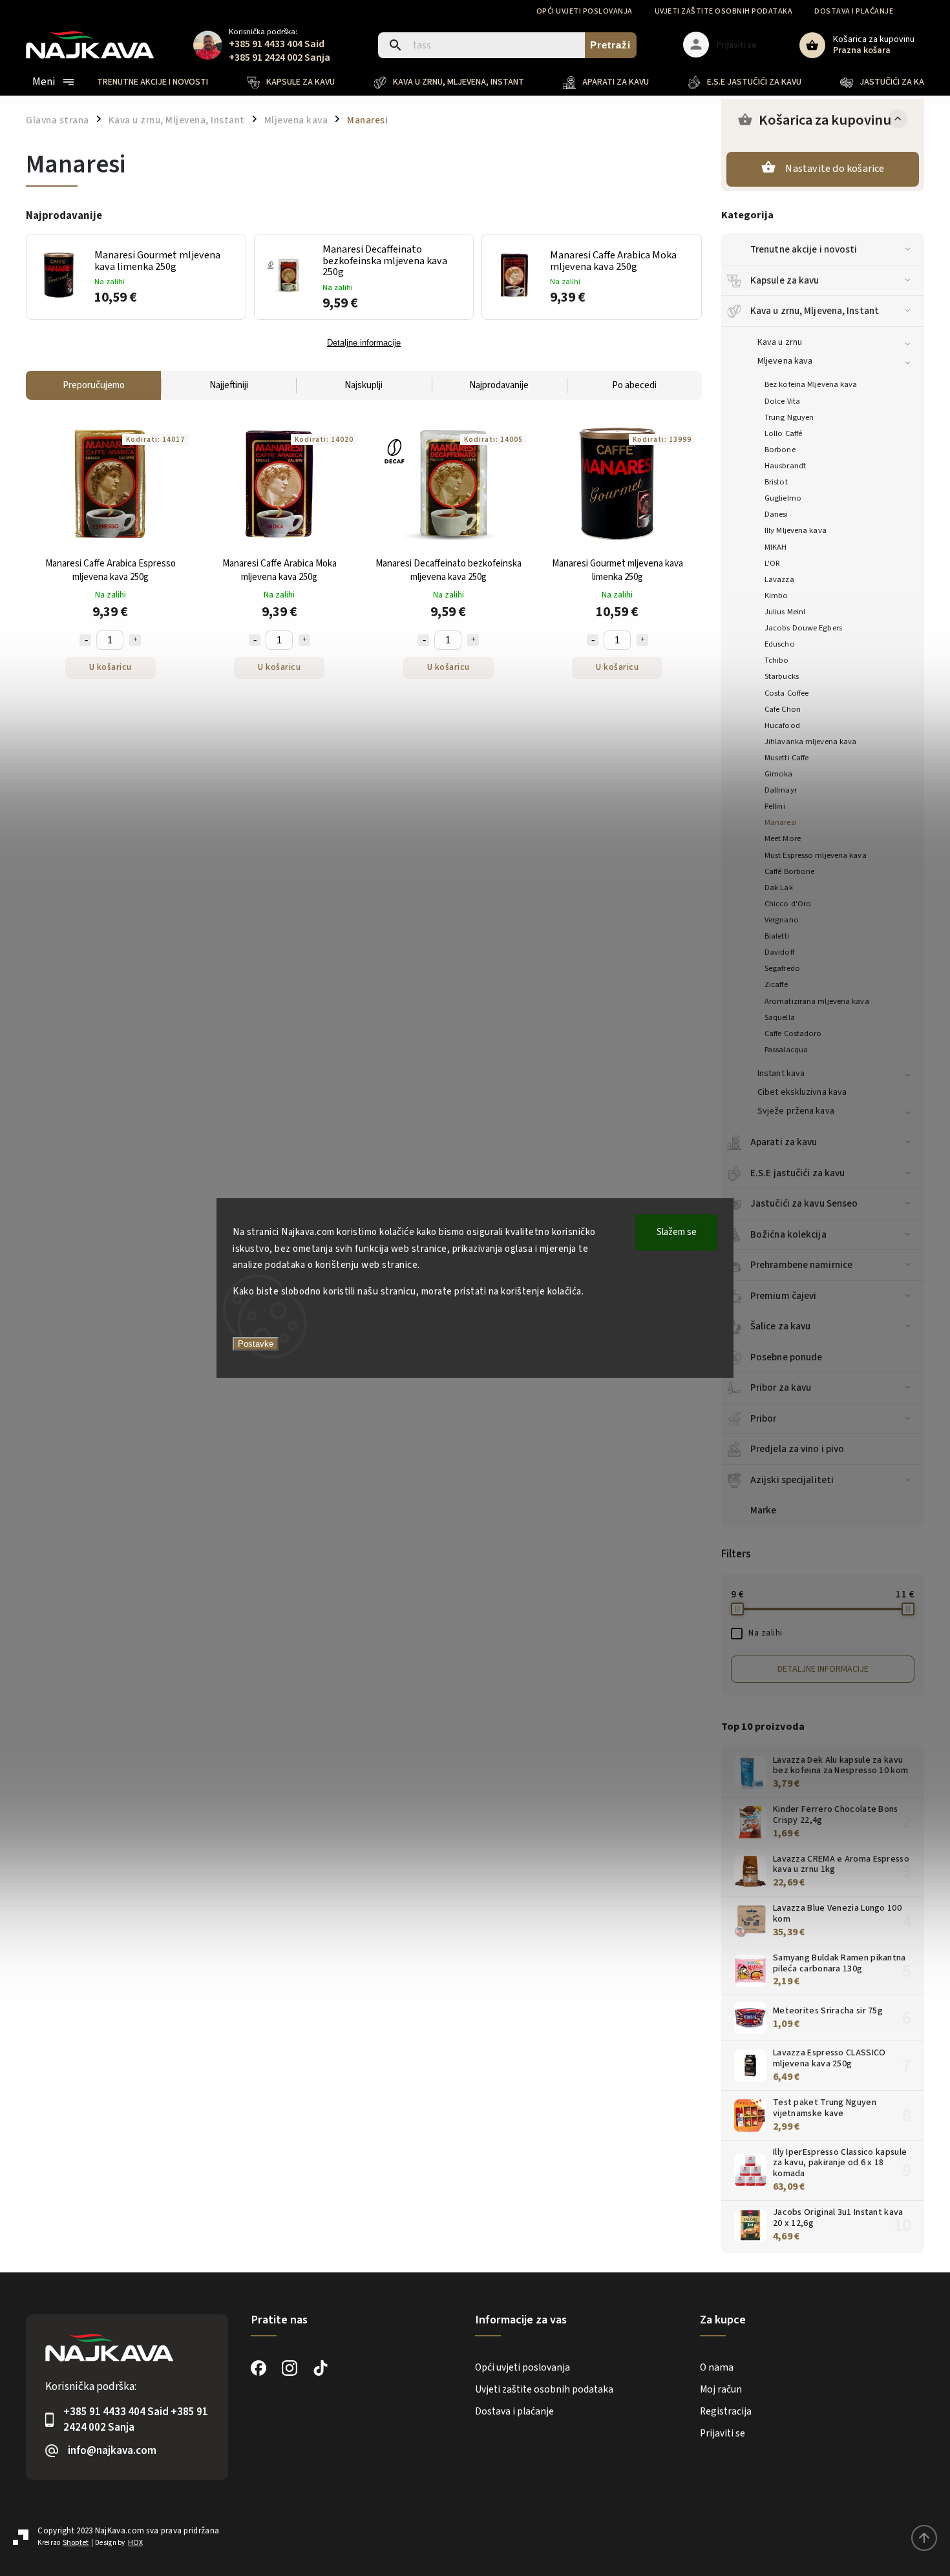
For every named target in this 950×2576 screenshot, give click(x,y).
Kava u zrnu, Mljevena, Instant (815, 311)
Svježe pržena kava (796, 1111)
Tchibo (777, 660)
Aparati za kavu (784, 1142)
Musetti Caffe (786, 758)
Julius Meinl (785, 612)
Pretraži (610, 45)
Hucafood (782, 725)
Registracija (726, 2411)
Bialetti (777, 936)
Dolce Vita (782, 401)
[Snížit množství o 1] (85, 640)
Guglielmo (783, 498)
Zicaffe (776, 984)
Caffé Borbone (789, 871)
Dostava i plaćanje (854, 11)
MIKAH (776, 547)
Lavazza (779, 579)
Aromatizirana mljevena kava (817, 1001)
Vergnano (782, 920)
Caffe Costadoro (793, 1034)
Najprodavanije (499, 385)
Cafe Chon (783, 709)
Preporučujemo (94, 385)
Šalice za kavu (780, 1326)
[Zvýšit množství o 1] (135, 640)
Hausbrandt (785, 466)
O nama (717, 2367)
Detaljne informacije (823, 1669)
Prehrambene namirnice (801, 1265)
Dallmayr (781, 790)
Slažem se (677, 1232)
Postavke (256, 1344)
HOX (135, 2543)
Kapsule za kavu (785, 280)
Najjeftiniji (229, 385)
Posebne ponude (786, 1357)
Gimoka (779, 774)
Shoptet (76, 2543)
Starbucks (782, 676)
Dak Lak (779, 888)
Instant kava (781, 1074)
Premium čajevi (783, 1296)
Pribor (764, 1418)
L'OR (772, 563)
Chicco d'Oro (788, 904)
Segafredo (782, 968)
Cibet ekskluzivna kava (802, 1092)
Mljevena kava (785, 361)
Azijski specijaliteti (792, 1480)
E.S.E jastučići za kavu (797, 1173)
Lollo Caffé (783, 433)
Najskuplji (364, 385)
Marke (764, 1510)
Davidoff (779, 952)
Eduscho (780, 644)
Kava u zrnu (780, 342)
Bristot (776, 482)
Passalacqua (786, 1050)
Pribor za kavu (781, 1387)
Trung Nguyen (789, 417)
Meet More (783, 838)
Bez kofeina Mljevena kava (811, 384)
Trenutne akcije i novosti (804, 249)
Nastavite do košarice (835, 169)
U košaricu (111, 667)
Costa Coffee (786, 693)
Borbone (780, 450)
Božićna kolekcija (788, 1234)
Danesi (776, 514)
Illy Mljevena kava (796, 530)
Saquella (780, 1017)
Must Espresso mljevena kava (816, 855)
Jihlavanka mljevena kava (810, 742)
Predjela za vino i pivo (797, 1449)
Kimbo (776, 596)
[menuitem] (162, 82)
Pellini (775, 806)
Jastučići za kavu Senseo (804, 1203)
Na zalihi (765, 1633)
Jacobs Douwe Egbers (803, 628)
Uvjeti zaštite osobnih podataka (724, 11)
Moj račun (721, 2389)
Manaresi (780, 822)
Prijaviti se (723, 2433)
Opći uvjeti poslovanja (585, 11)
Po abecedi (634, 385)
